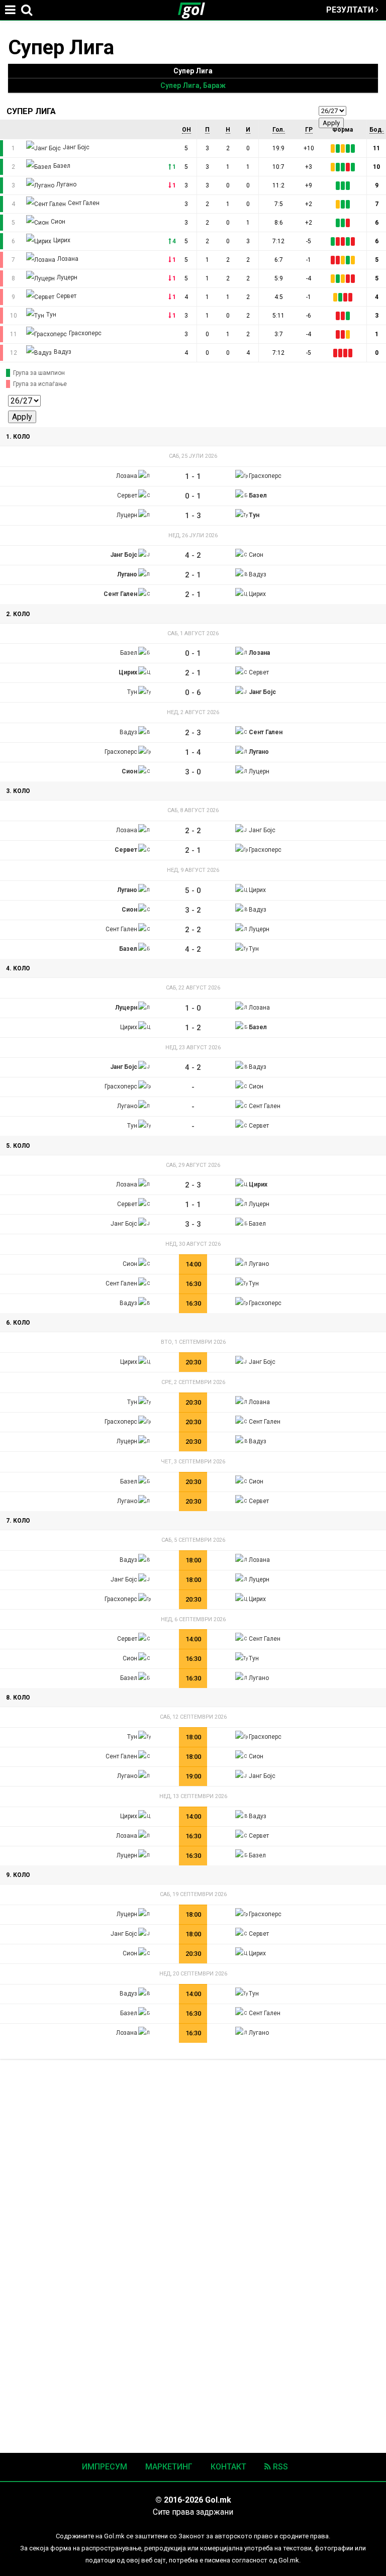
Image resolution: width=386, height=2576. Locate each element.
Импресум (105, 2467)
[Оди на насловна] (196, 10)
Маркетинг (169, 2467)
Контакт (228, 2467)
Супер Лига (193, 71)
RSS (279, 2467)
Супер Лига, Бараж (193, 85)
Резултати (351, 10)
